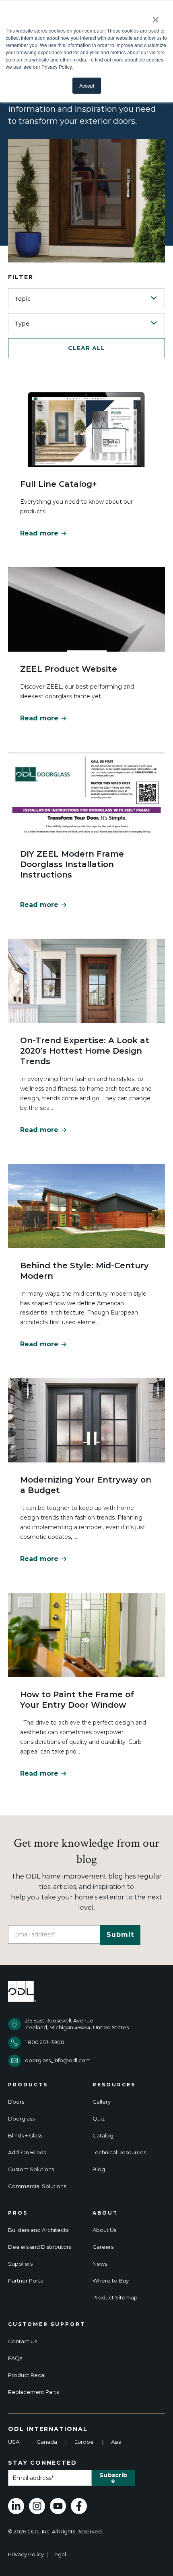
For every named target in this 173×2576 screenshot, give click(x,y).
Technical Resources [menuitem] (119, 2152)
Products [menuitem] (28, 2085)
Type (22, 324)
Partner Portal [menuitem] (26, 2281)
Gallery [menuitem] (102, 2102)
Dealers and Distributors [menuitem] (40, 2247)
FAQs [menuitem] (15, 2358)
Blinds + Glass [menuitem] (25, 2136)
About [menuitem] (105, 2213)
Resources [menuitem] (114, 2085)
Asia (116, 2442)
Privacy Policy (26, 2554)
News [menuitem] (100, 2264)
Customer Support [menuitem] (47, 2324)
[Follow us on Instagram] (37, 2506)
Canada (47, 2442)
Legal (59, 2554)
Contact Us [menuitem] (23, 2341)
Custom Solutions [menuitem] (31, 2169)
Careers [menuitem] (103, 2247)
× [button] (155, 17)
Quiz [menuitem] (99, 2119)
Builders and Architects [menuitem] (38, 2230)
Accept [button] (87, 85)
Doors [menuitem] (16, 2102)
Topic (23, 299)
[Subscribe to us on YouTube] (58, 2506)
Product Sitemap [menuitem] (115, 2298)
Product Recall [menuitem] (27, 2375)
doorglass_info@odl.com (58, 2060)
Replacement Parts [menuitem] (33, 2392)
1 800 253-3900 (45, 2042)
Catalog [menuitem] (103, 2136)
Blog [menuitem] (99, 2169)
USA (14, 2442)
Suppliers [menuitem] (20, 2264)
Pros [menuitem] (18, 2213)
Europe (84, 2442)
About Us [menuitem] (104, 2230)
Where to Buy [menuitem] (111, 2281)
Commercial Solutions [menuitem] (37, 2186)
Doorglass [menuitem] (21, 2119)
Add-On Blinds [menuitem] (27, 2152)
